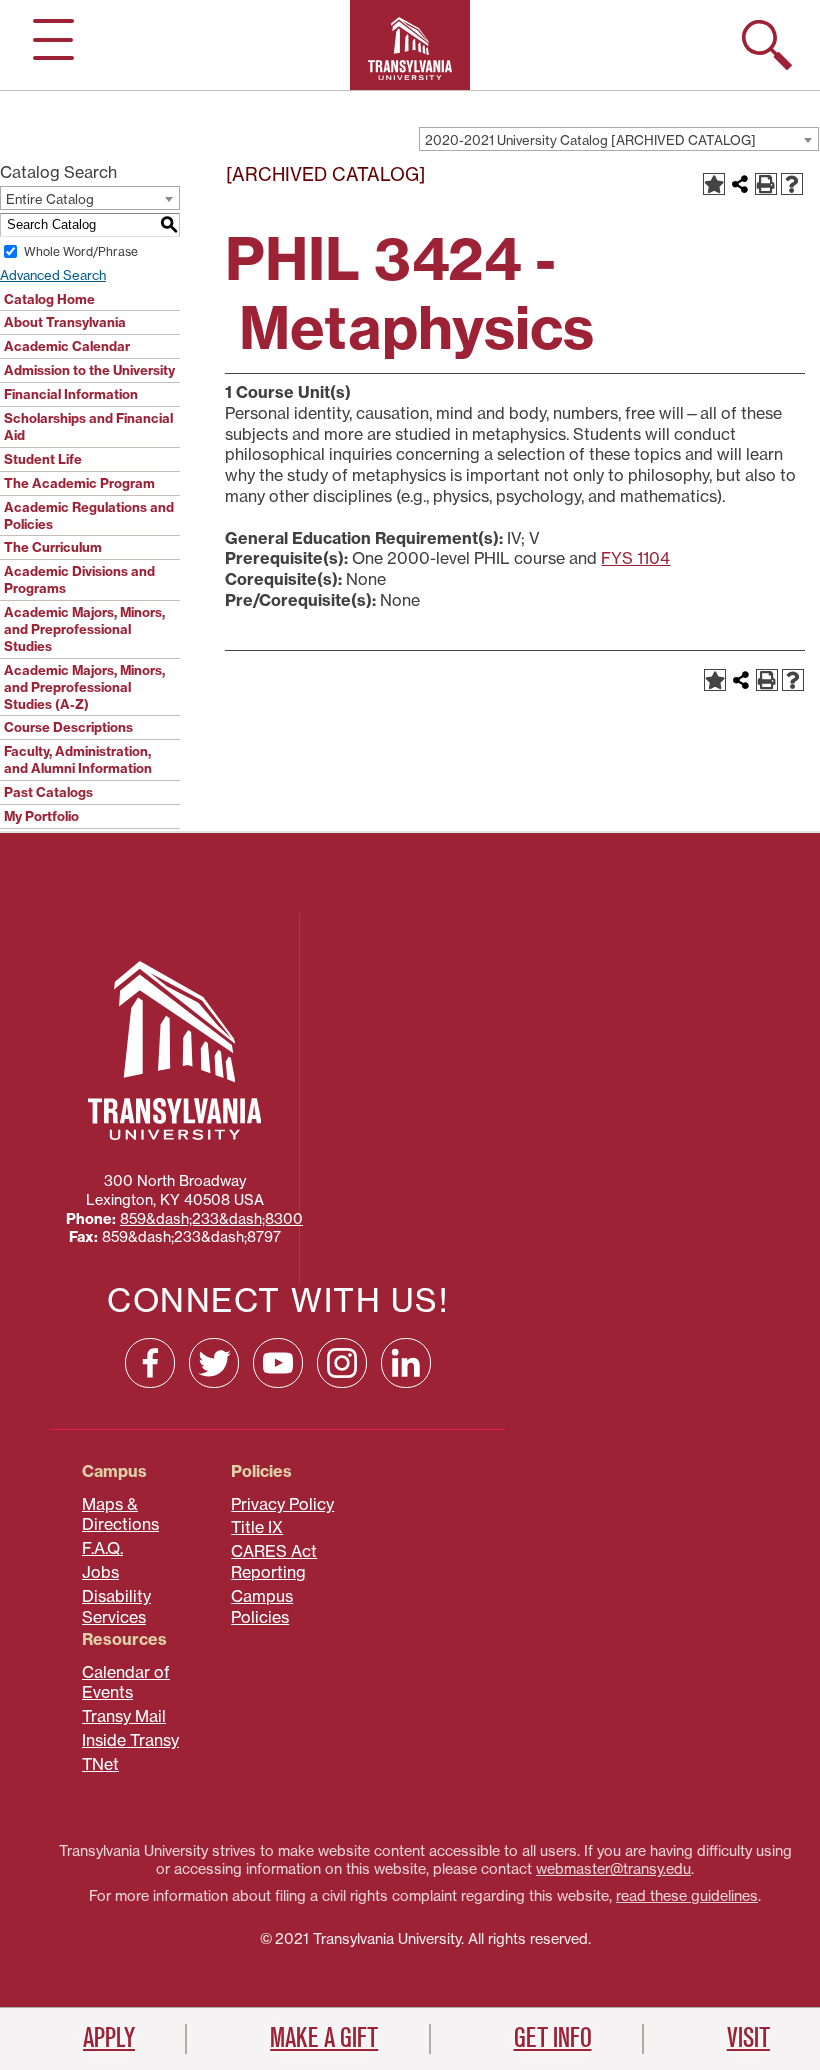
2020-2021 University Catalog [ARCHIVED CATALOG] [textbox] (590, 140)
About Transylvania (65, 322)
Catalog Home (49, 299)
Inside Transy (130, 1740)
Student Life (43, 459)
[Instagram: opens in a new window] (342, 1363)
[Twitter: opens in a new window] (214, 1363)
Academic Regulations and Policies (89, 515)
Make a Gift (324, 2038)
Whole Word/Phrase (81, 251)
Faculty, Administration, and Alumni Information (78, 759)
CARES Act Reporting (274, 1561)
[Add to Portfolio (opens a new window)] (714, 184)
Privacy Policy (282, 1504)
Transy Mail (124, 1716)
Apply (109, 2038)
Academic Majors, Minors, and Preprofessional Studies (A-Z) (84, 687)
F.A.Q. (102, 1548)
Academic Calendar (67, 346)
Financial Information (71, 394)
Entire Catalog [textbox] (50, 199)
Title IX (257, 1527)
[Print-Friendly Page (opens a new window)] (766, 184)
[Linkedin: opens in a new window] (406, 1363)
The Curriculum (53, 547)
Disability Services (116, 1606)
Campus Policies (262, 1606)
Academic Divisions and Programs (79, 579)
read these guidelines (687, 1896)
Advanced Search (53, 275)
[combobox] (619, 139)
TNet (100, 1764)
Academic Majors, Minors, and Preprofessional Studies (84, 629)
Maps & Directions (120, 1514)
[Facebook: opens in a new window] (150, 1363)
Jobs (100, 1572)
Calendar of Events (126, 1682)
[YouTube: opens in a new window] (278, 1363)
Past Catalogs (48, 792)
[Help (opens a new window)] (792, 184)
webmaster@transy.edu (613, 1869)
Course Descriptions (68, 727)
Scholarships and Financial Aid (88, 426)
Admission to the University (89, 370)
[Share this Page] (740, 184)
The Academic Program (79, 483)
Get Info (553, 2038)
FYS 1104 (635, 558)
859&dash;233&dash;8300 (211, 1219)
